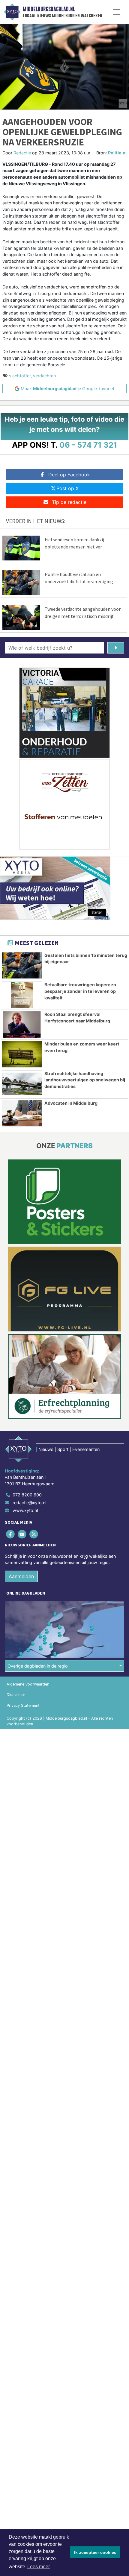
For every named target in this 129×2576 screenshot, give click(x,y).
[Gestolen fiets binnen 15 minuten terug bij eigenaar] (22, 966)
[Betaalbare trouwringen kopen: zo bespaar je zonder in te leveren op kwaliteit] (22, 995)
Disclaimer (16, 1695)
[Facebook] (11, 1534)
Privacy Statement (23, 1705)
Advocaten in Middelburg (71, 1103)
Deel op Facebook (69, 475)
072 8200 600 (27, 1495)
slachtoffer (20, 376)
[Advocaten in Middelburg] (22, 1113)
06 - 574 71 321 (88, 445)
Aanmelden (21, 1576)
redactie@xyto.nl (29, 1503)
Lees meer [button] (39, 2567)
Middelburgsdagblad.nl (49, 9)
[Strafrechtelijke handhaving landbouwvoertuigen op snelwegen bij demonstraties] (22, 1084)
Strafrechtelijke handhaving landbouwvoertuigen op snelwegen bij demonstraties (85, 1080)
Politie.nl (117, 153)
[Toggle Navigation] (117, 12)
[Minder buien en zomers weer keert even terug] (22, 1054)
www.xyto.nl (25, 1510)
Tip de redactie (69, 502)
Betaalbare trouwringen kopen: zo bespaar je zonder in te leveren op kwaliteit (80, 991)
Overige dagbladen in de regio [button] (38, 1666)
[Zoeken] (116, 648)
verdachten (44, 376)
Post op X (67, 488)
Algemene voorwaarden (28, 1684)
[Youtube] (22, 1534)
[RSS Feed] (34, 1534)
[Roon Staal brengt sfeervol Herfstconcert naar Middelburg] (22, 1025)
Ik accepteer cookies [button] (95, 2552)
